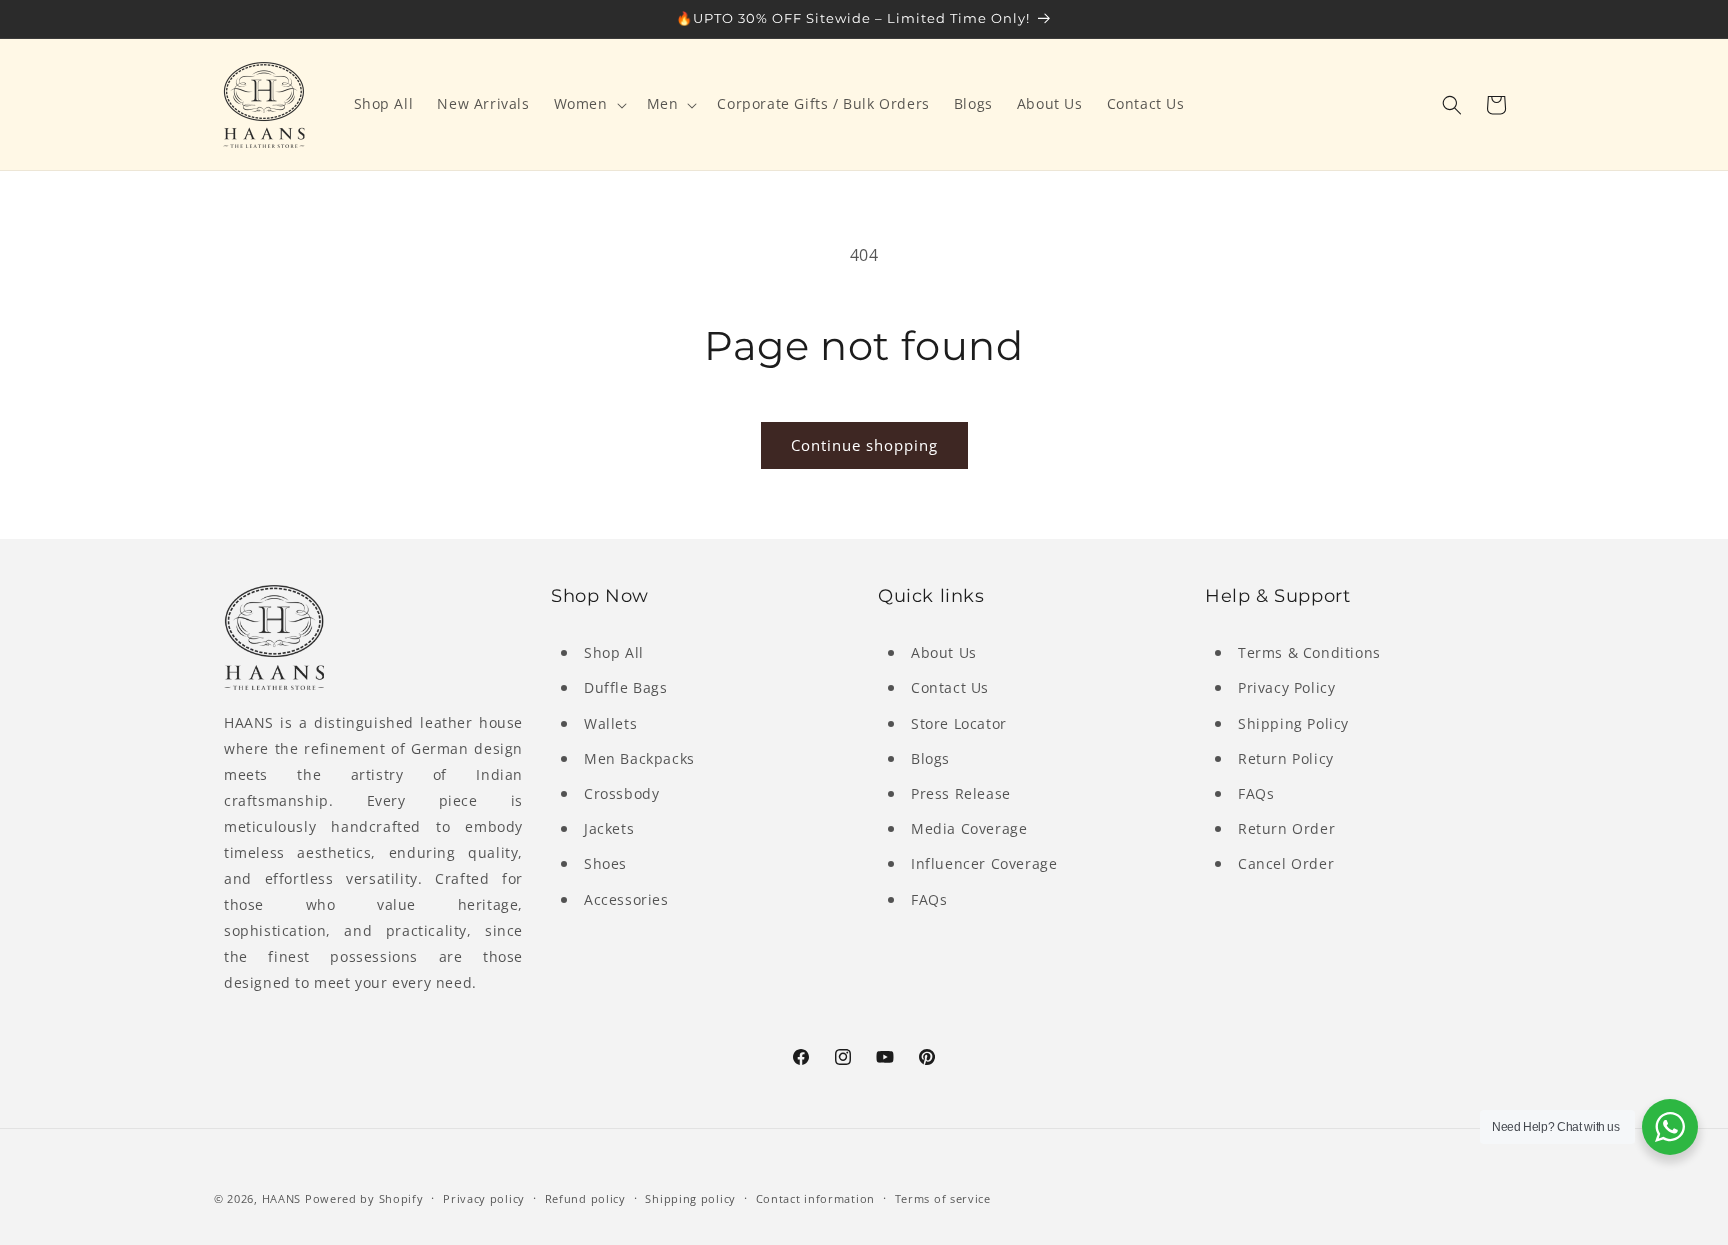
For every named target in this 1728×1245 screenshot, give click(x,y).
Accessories (626, 899)
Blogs (930, 758)
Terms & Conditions (1309, 652)
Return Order (1286, 828)
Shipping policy (690, 1197)
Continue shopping (864, 445)
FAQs (929, 899)
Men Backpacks (639, 758)
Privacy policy (484, 1197)
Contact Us (950, 688)
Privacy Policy (1286, 688)
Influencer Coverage (984, 863)
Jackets (609, 828)
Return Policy (1286, 758)
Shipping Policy (1293, 723)
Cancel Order (1286, 863)
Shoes (605, 863)
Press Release (961, 793)
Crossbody (621, 793)
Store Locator (959, 723)
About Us (944, 652)
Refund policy (585, 1197)
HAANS (282, 1198)
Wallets (610, 723)
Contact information (815, 1197)
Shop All (614, 652)
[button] (588, 104)
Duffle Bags (626, 688)
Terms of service (943, 1197)
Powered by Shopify (364, 1198)
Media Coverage (969, 828)
